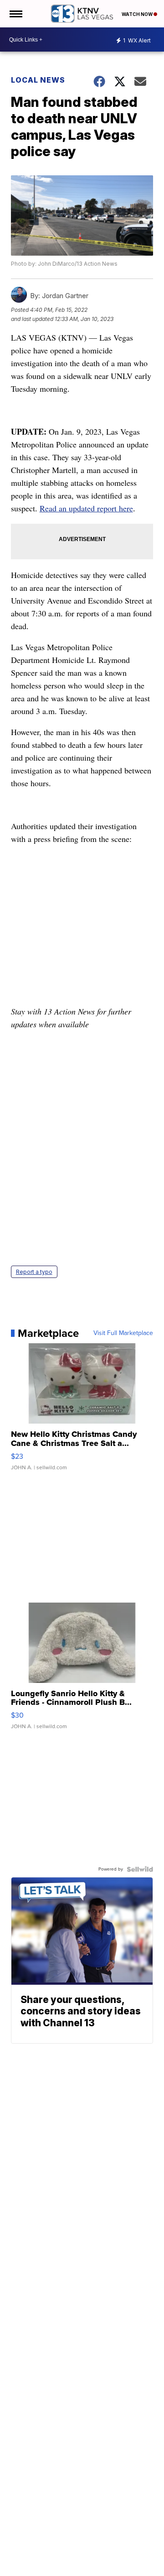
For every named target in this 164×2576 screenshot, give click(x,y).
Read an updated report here (86, 508)
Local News (38, 80)
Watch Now (138, 14)
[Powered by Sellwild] (140, 1869)
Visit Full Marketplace (123, 1333)
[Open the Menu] (15, 14)
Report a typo (34, 1272)
